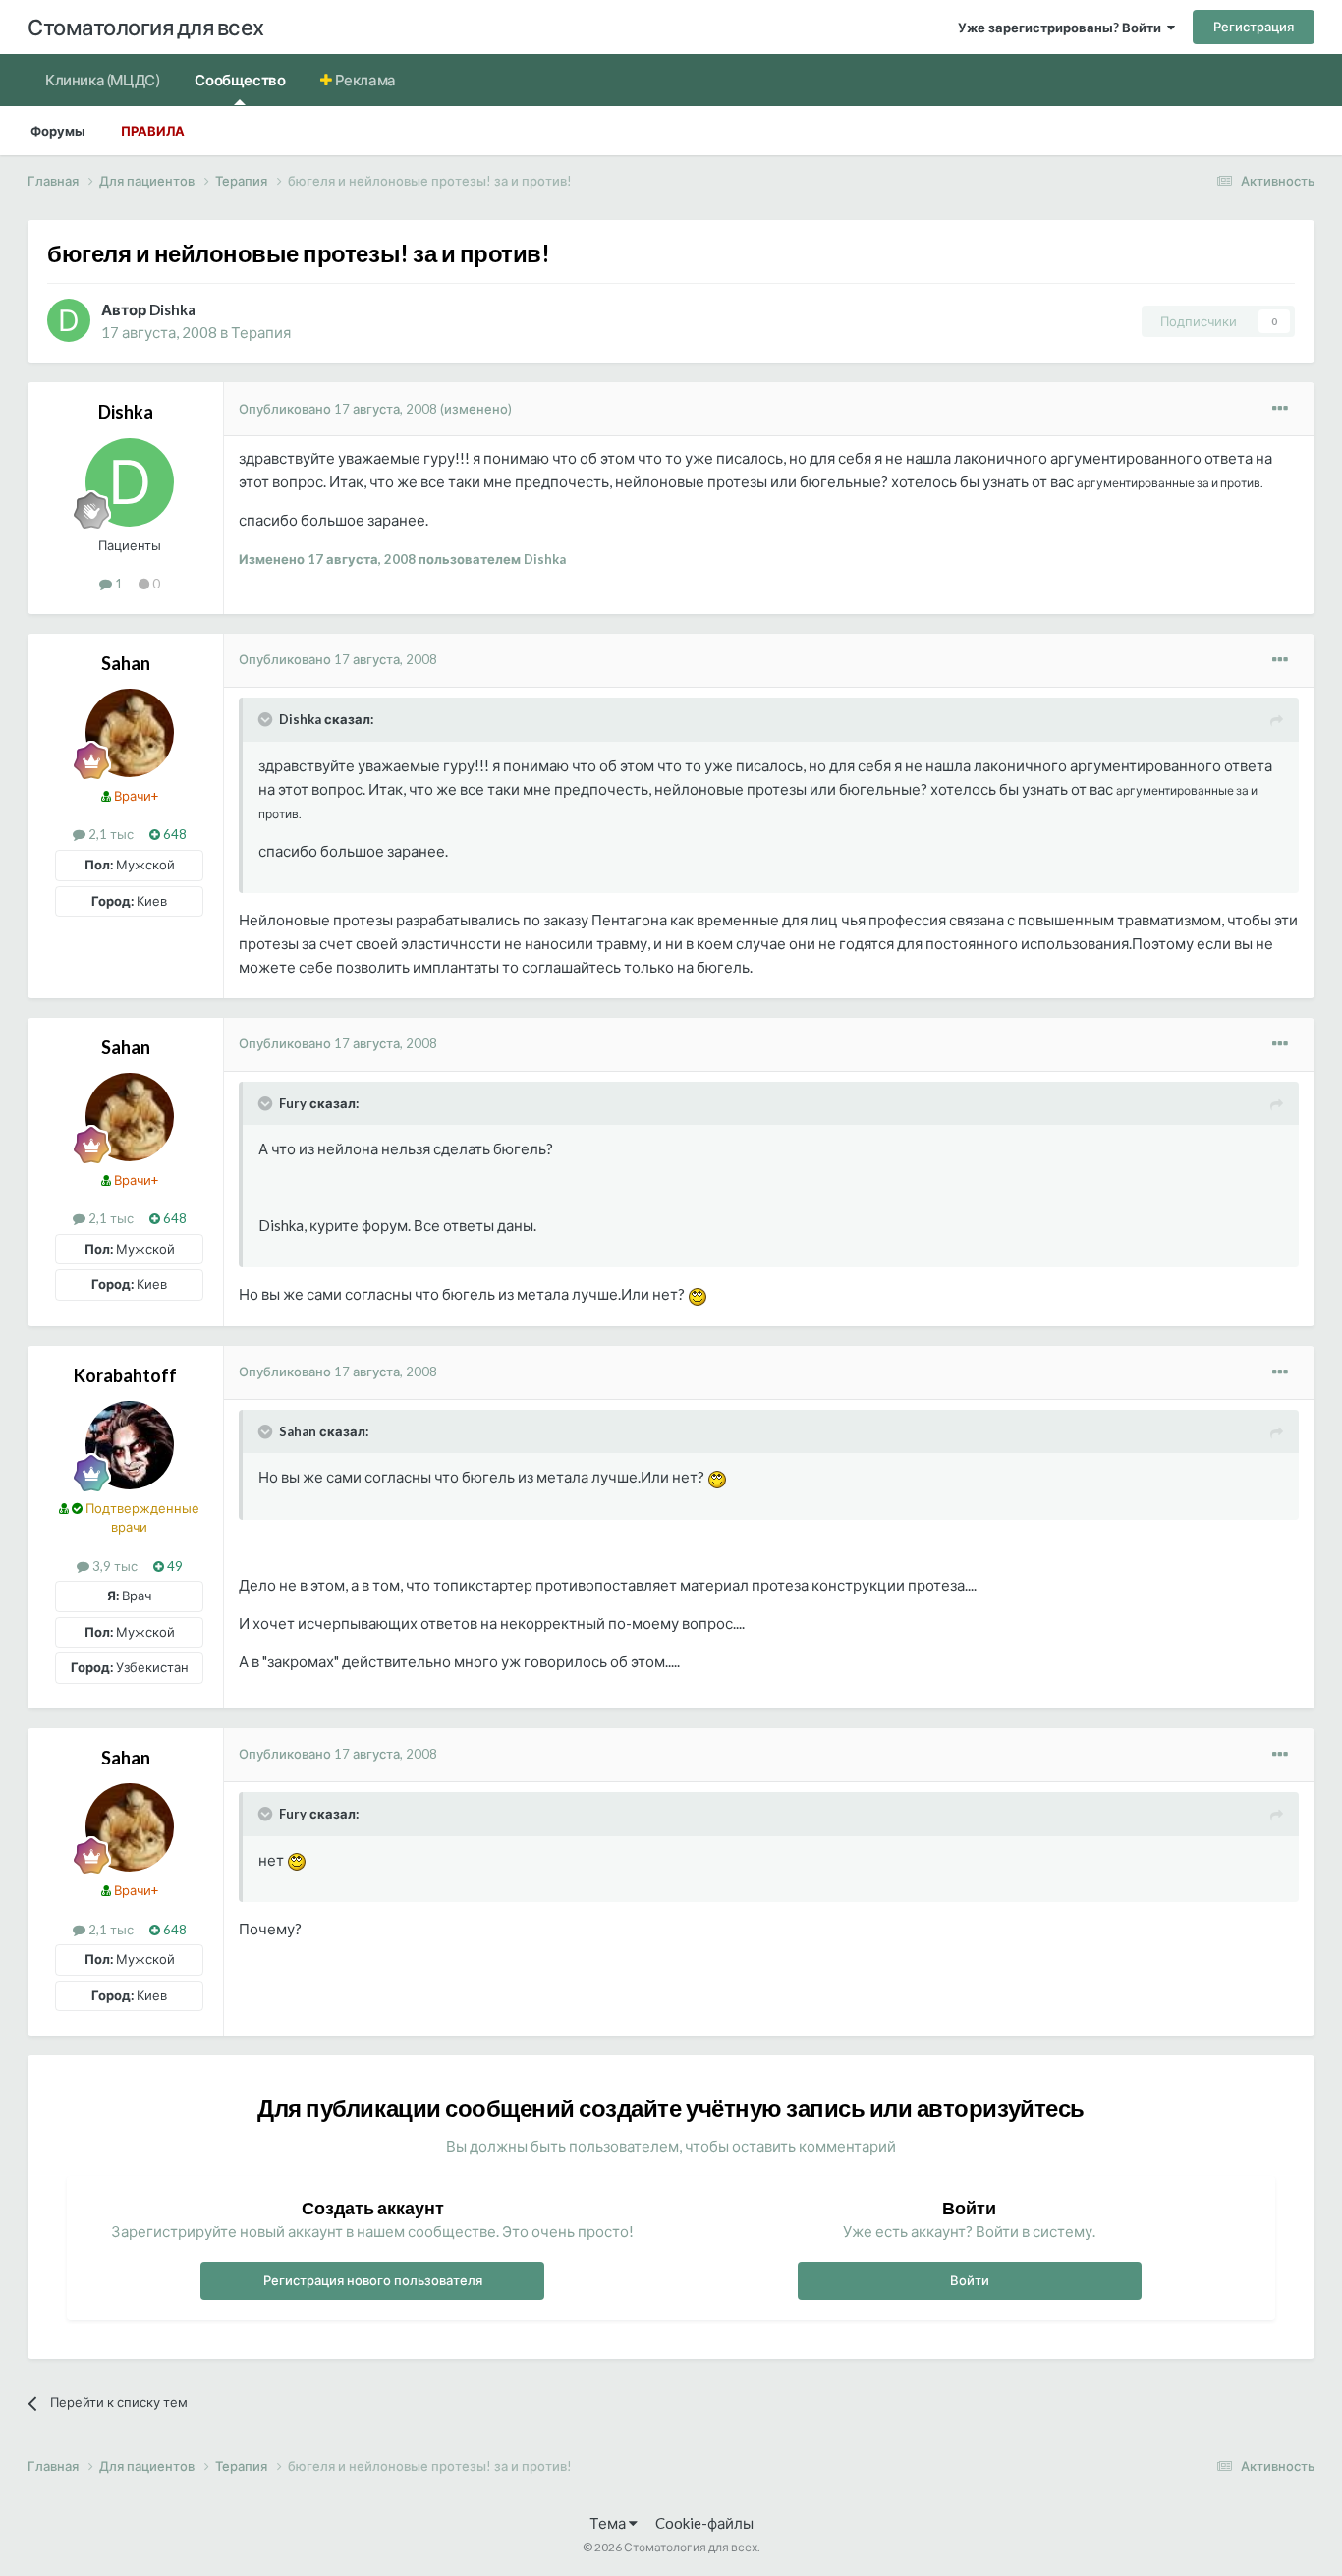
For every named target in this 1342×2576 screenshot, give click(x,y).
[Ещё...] (1280, 409)
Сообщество (240, 80)
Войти (970, 2280)
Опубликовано (338, 409)
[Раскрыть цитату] (267, 719)
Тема (609, 2523)
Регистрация (1254, 27)
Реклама (364, 80)
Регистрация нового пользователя (373, 2280)
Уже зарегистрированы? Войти (1062, 28)
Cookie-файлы (704, 2523)
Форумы (58, 131)
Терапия (261, 332)
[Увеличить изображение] (698, 1294)
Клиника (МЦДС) (102, 80)
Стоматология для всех (146, 27)
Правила (153, 131)
